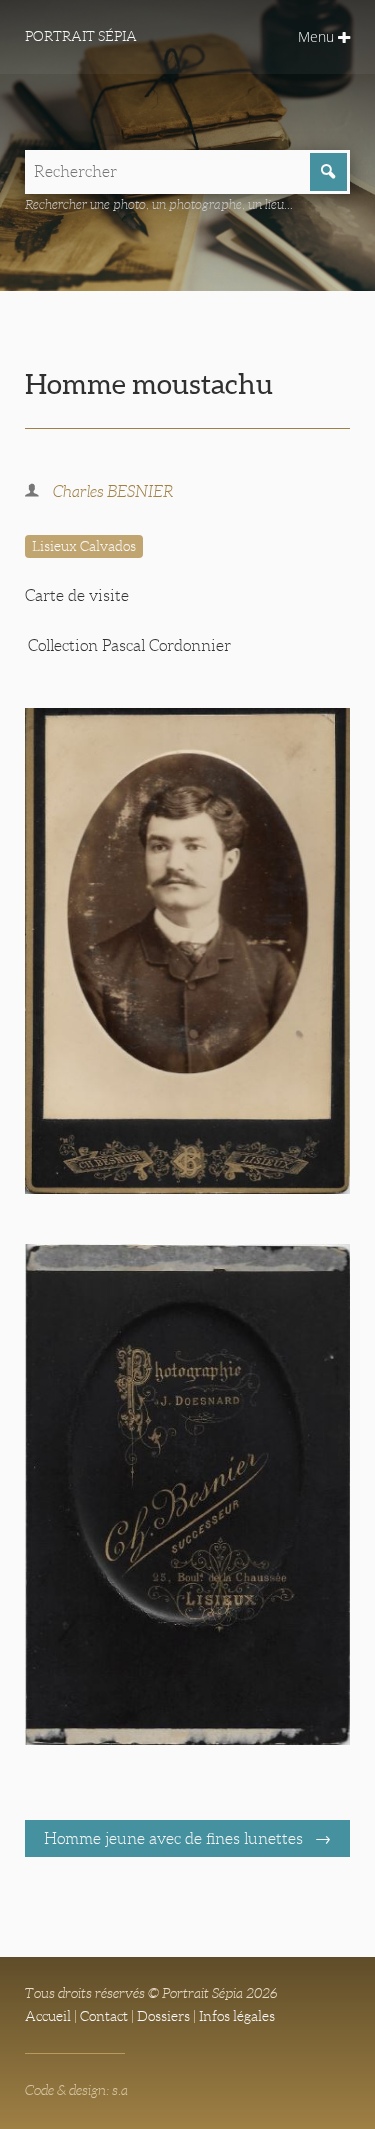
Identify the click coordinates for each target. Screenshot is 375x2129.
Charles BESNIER (113, 491)
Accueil (48, 2016)
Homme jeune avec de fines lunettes (175, 1838)
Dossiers (163, 2016)
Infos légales (237, 2016)
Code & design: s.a (76, 2090)
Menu (318, 36)
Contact (104, 2016)
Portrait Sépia (81, 36)
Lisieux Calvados (84, 546)
